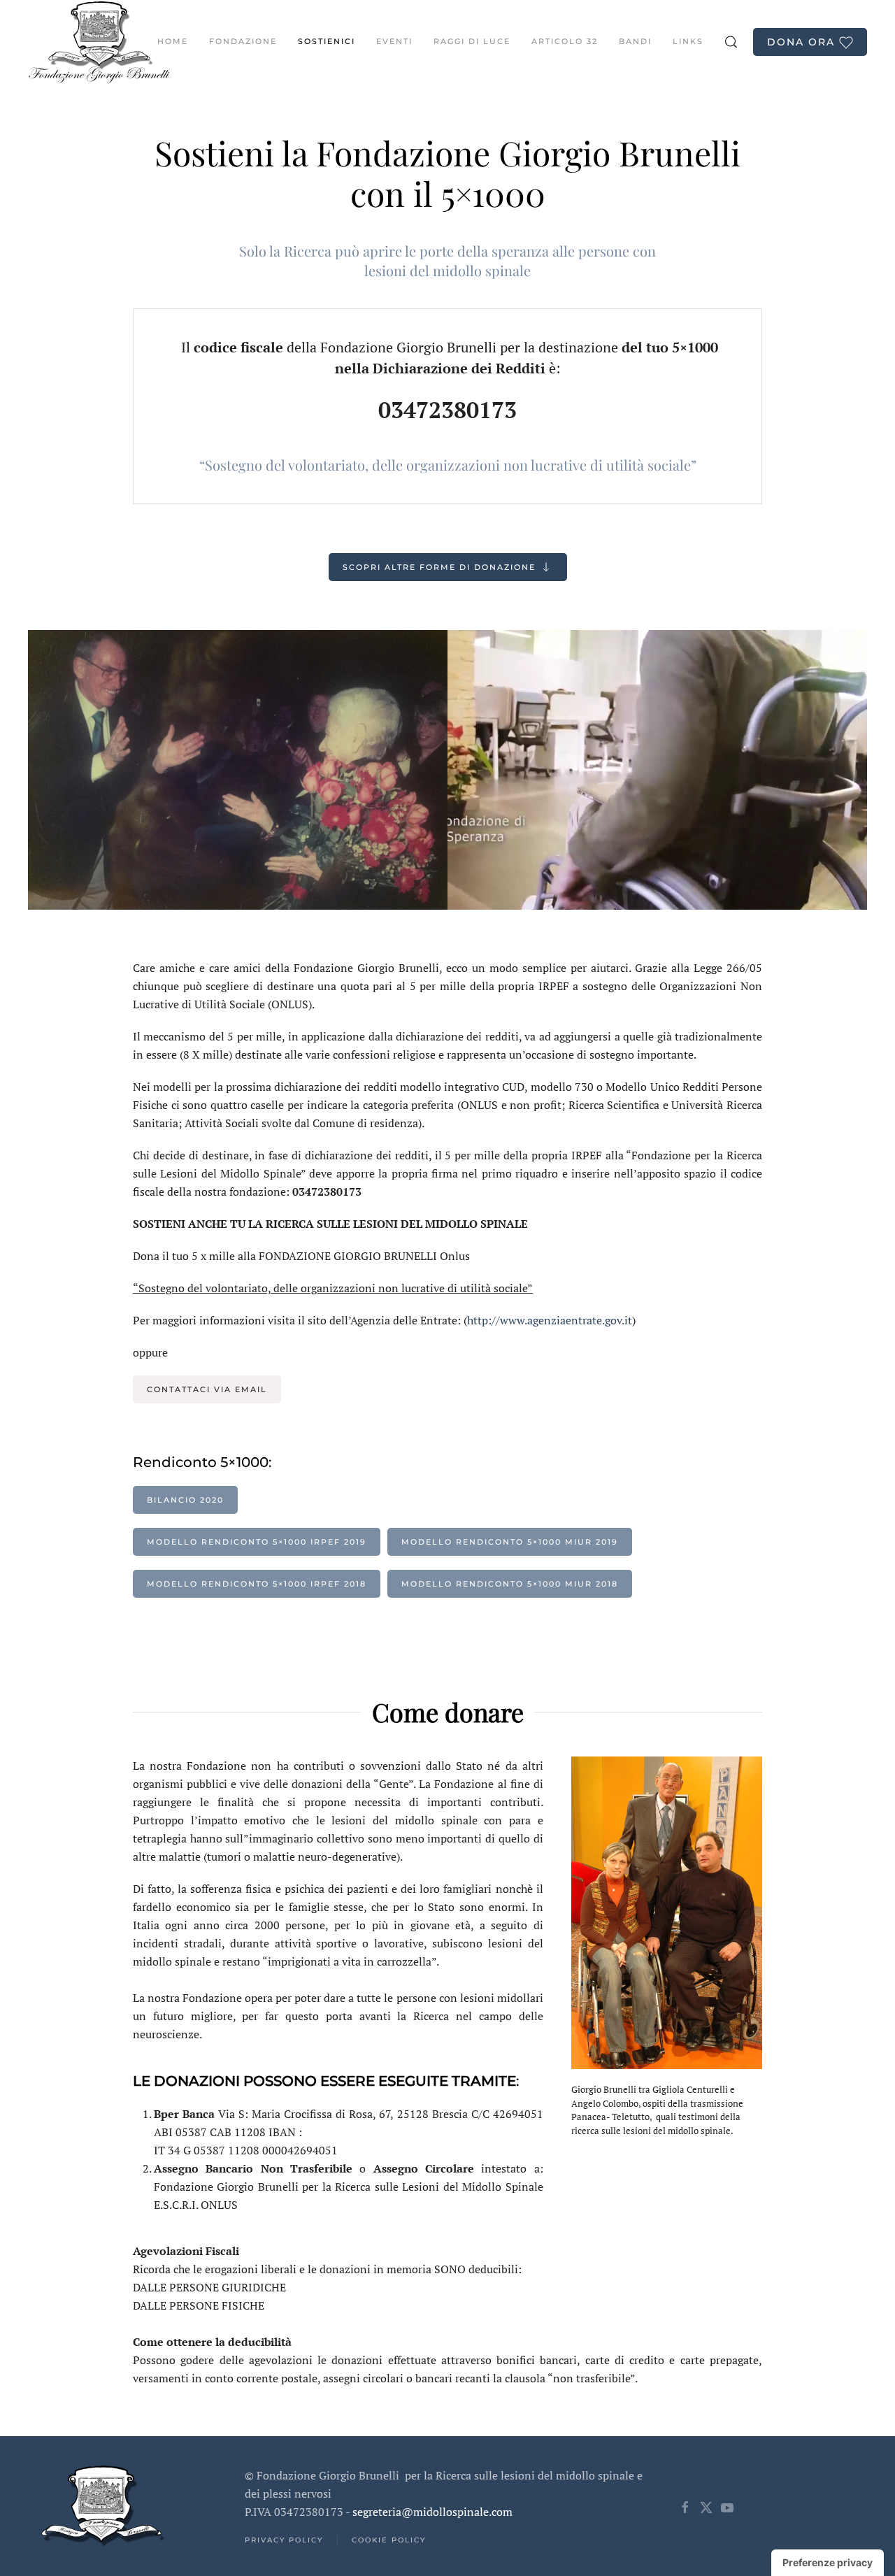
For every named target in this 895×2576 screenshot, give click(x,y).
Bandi (635, 41)
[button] (731, 42)
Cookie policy (389, 2540)
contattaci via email (207, 1389)
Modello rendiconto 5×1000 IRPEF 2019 (257, 1542)
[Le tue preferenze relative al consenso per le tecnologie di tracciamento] (828, 2563)
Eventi (394, 41)
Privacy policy (284, 2540)
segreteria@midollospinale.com (432, 2512)
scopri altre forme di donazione (439, 567)
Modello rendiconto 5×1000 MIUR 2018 (510, 1584)
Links (688, 41)
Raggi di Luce (472, 41)
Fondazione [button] (243, 41)
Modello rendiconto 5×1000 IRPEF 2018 (257, 1584)
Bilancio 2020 (185, 1500)
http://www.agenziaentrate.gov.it (550, 1320)
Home (173, 41)
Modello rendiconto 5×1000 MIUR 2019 (510, 1542)
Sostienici (327, 41)
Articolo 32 (565, 41)
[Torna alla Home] (99, 42)
